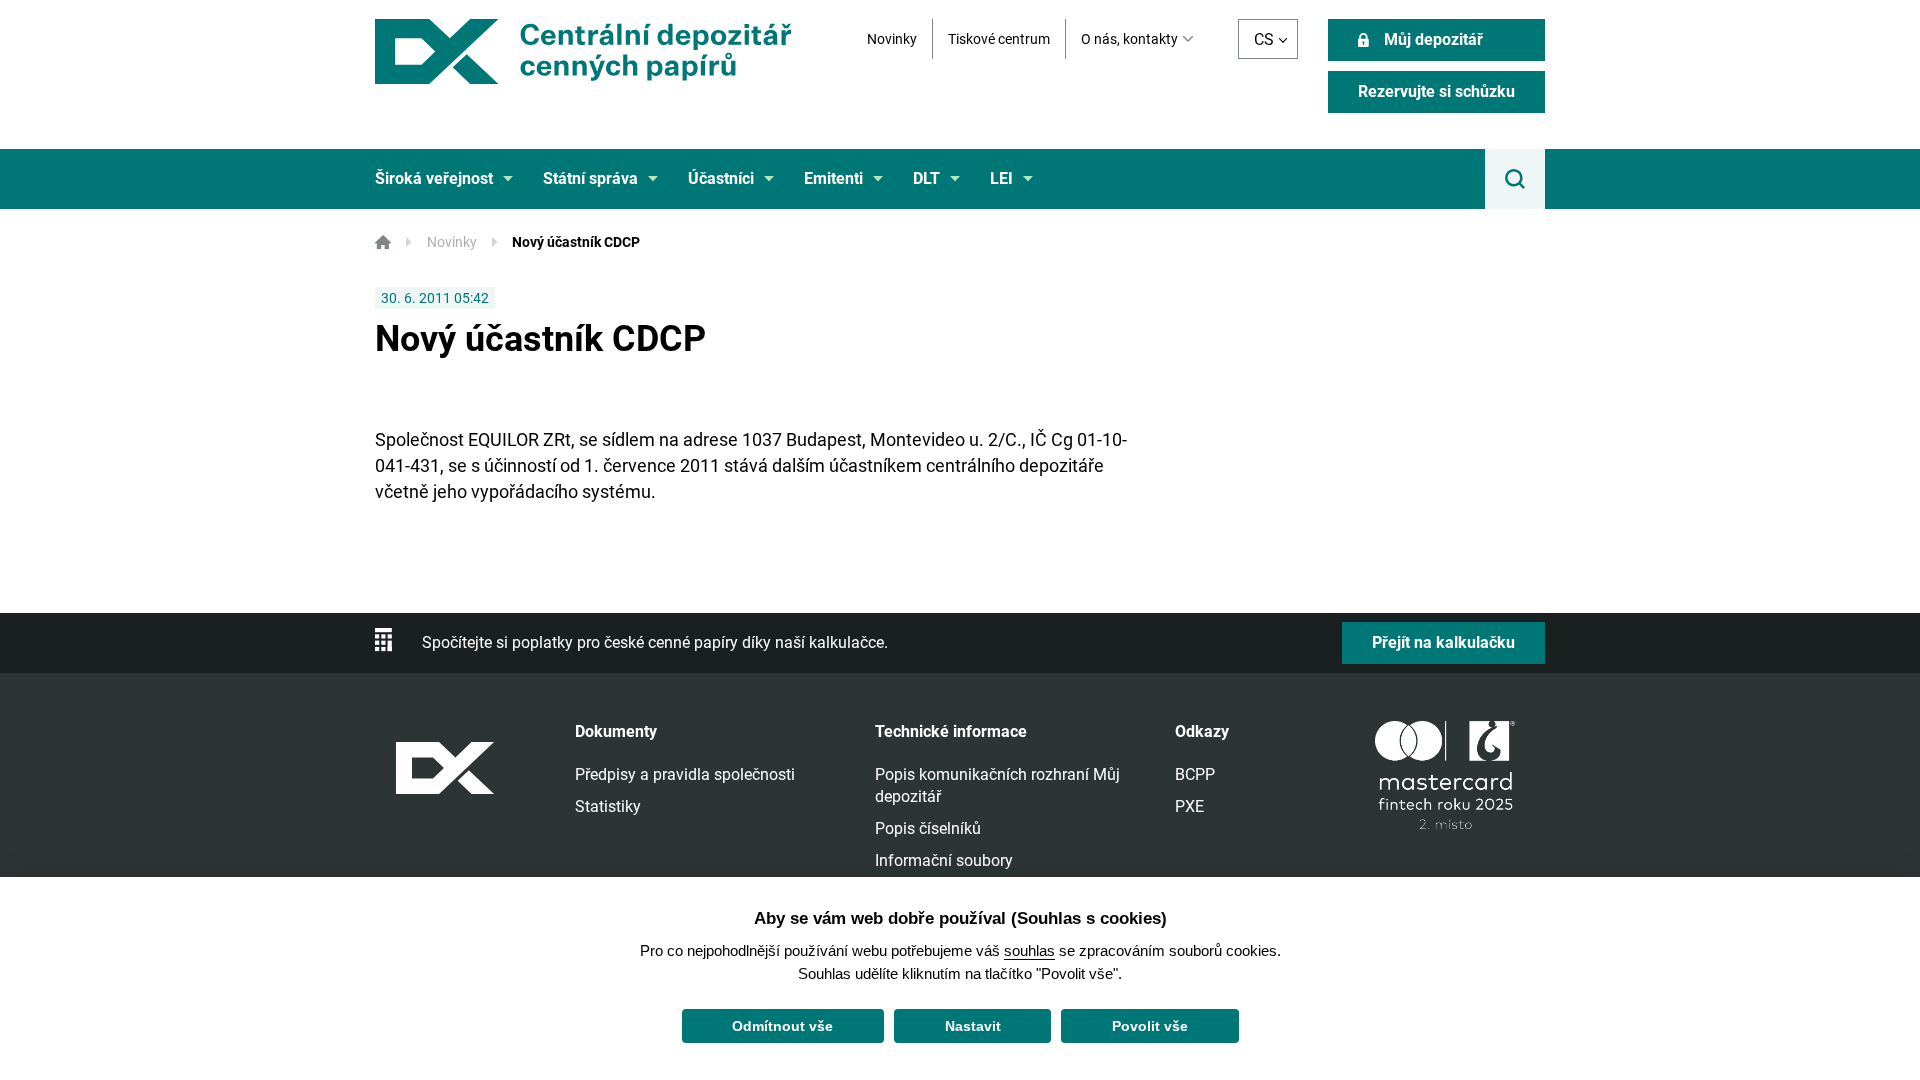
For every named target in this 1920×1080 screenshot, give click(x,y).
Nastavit (973, 1026)
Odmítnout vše (782, 1026)
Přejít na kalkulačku (1443, 642)
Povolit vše (1150, 1026)
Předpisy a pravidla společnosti (685, 774)
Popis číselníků (928, 828)
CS (1264, 39)
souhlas (1029, 950)
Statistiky (608, 806)
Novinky (892, 39)
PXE (1189, 806)
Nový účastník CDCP (576, 242)
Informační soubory (944, 860)
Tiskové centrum (999, 39)
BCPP (1195, 774)
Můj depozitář (1433, 39)
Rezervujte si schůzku (1436, 91)
